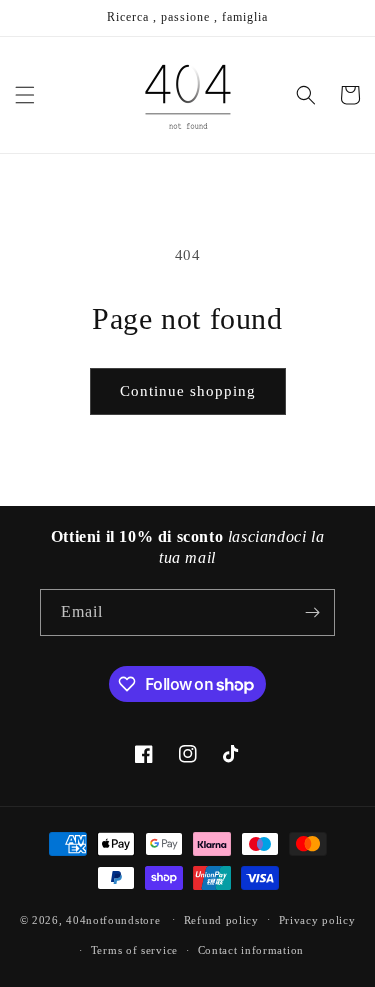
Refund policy (221, 920)
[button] (25, 95)
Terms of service (134, 950)
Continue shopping (188, 391)
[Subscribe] (312, 612)
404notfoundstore (113, 919)
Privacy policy (317, 920)
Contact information (251, 950)
